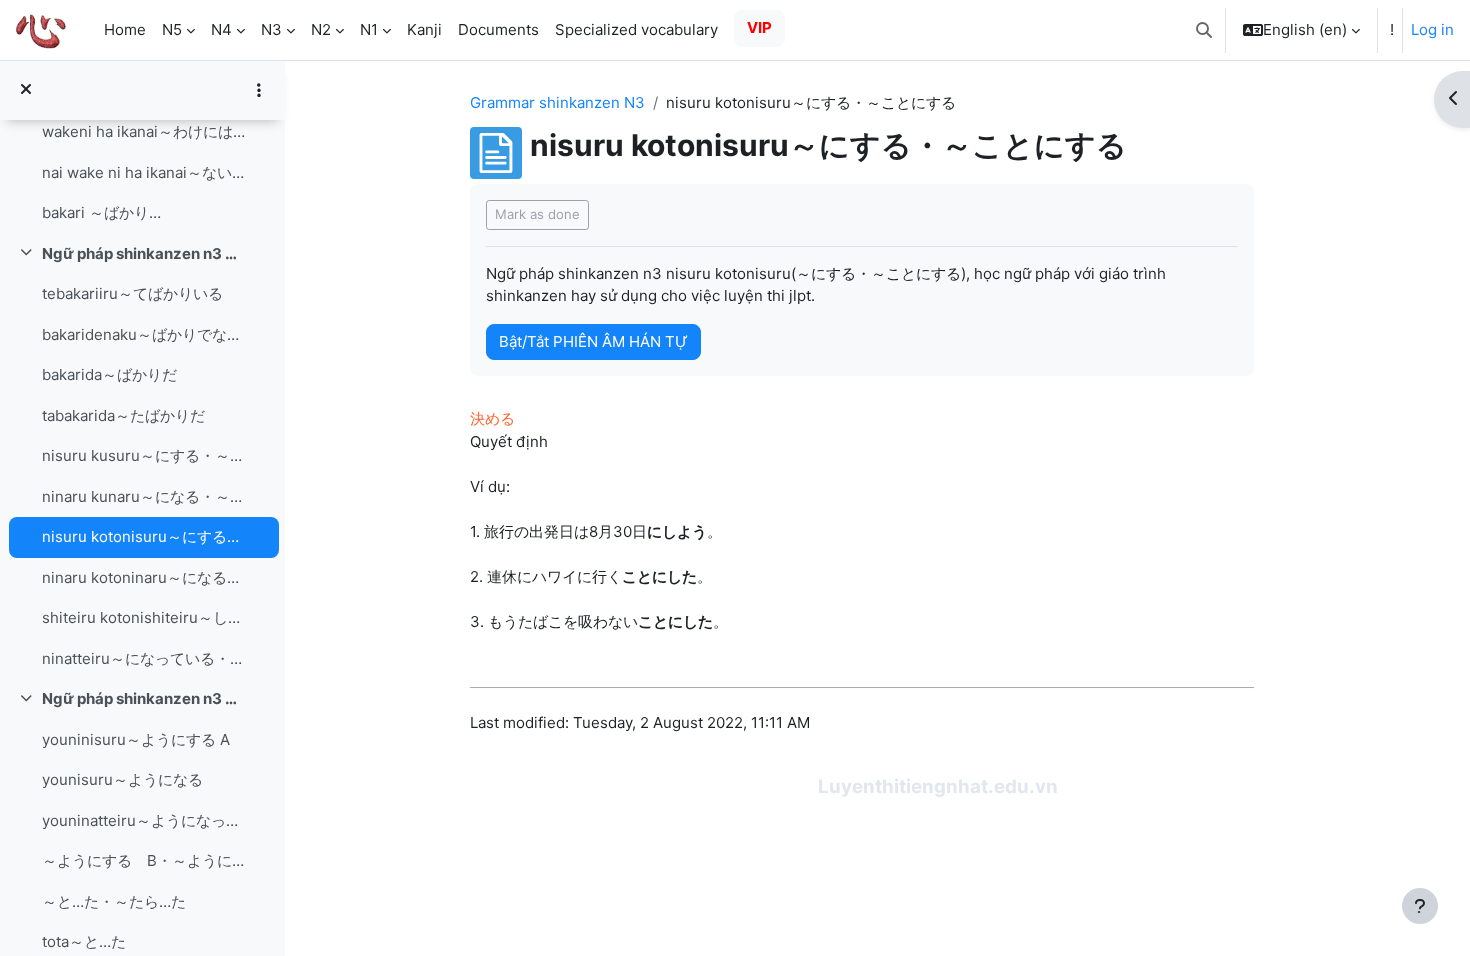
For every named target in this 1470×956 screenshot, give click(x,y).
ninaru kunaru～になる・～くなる (143, 496)
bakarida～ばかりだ (109, 374)
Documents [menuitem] (498, 29)
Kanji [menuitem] (424, 29)
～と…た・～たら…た (114, 901)
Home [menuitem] (125, 29)
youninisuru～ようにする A (136, 739)
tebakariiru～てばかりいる (132, 293)
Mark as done (537, 214)
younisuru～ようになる (122, 779)
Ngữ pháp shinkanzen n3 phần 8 (143, 253)
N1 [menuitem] (369, 29)
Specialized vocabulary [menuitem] (636, 29)
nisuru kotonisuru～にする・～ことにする (143, 536)
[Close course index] (26, 90)
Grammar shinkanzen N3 (557, 102)
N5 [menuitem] (172, 29)
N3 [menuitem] (271, 29)
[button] (1204, 30)
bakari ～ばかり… (101, 212)
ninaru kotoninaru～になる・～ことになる (143, 577)
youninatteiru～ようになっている (143, 820)
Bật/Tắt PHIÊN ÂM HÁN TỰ (593, 341)
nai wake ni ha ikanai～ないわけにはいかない (143, 172)
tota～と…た (84, 941)
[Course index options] (259, 90)
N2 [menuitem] (321, 29)
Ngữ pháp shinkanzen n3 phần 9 (143, 698)
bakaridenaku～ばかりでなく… (143, 334)
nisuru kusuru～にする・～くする (143, 455)
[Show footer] (1420, 906)
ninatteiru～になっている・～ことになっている (143, 658)
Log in (1432, 29)
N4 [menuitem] (221, 29)
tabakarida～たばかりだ (123, 415)
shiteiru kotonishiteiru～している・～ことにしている (143, 617)
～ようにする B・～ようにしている (143, 860)
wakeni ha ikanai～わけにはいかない (143, 131)
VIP (759, 27)
